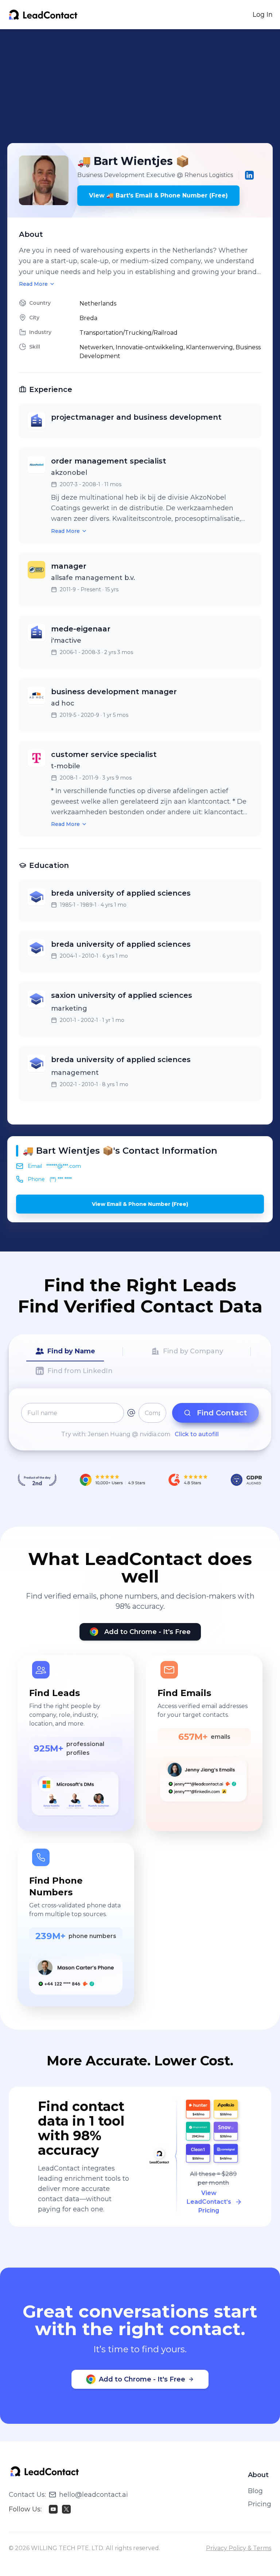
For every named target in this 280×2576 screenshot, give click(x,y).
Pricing (260, 2504)
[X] (66, 2509)
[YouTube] (53, 2509)
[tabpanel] (140, 1421)
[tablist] (140, 1361)
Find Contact (222, 1413)
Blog (255, 2491)
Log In (263, 15)
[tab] (65, 1352)
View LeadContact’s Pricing (209, 2202)
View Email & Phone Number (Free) (140, 1204)
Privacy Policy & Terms (239, 2548)
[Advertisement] (144, 86)
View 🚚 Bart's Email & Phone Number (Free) (158, 195)
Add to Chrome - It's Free (147, 1632)
